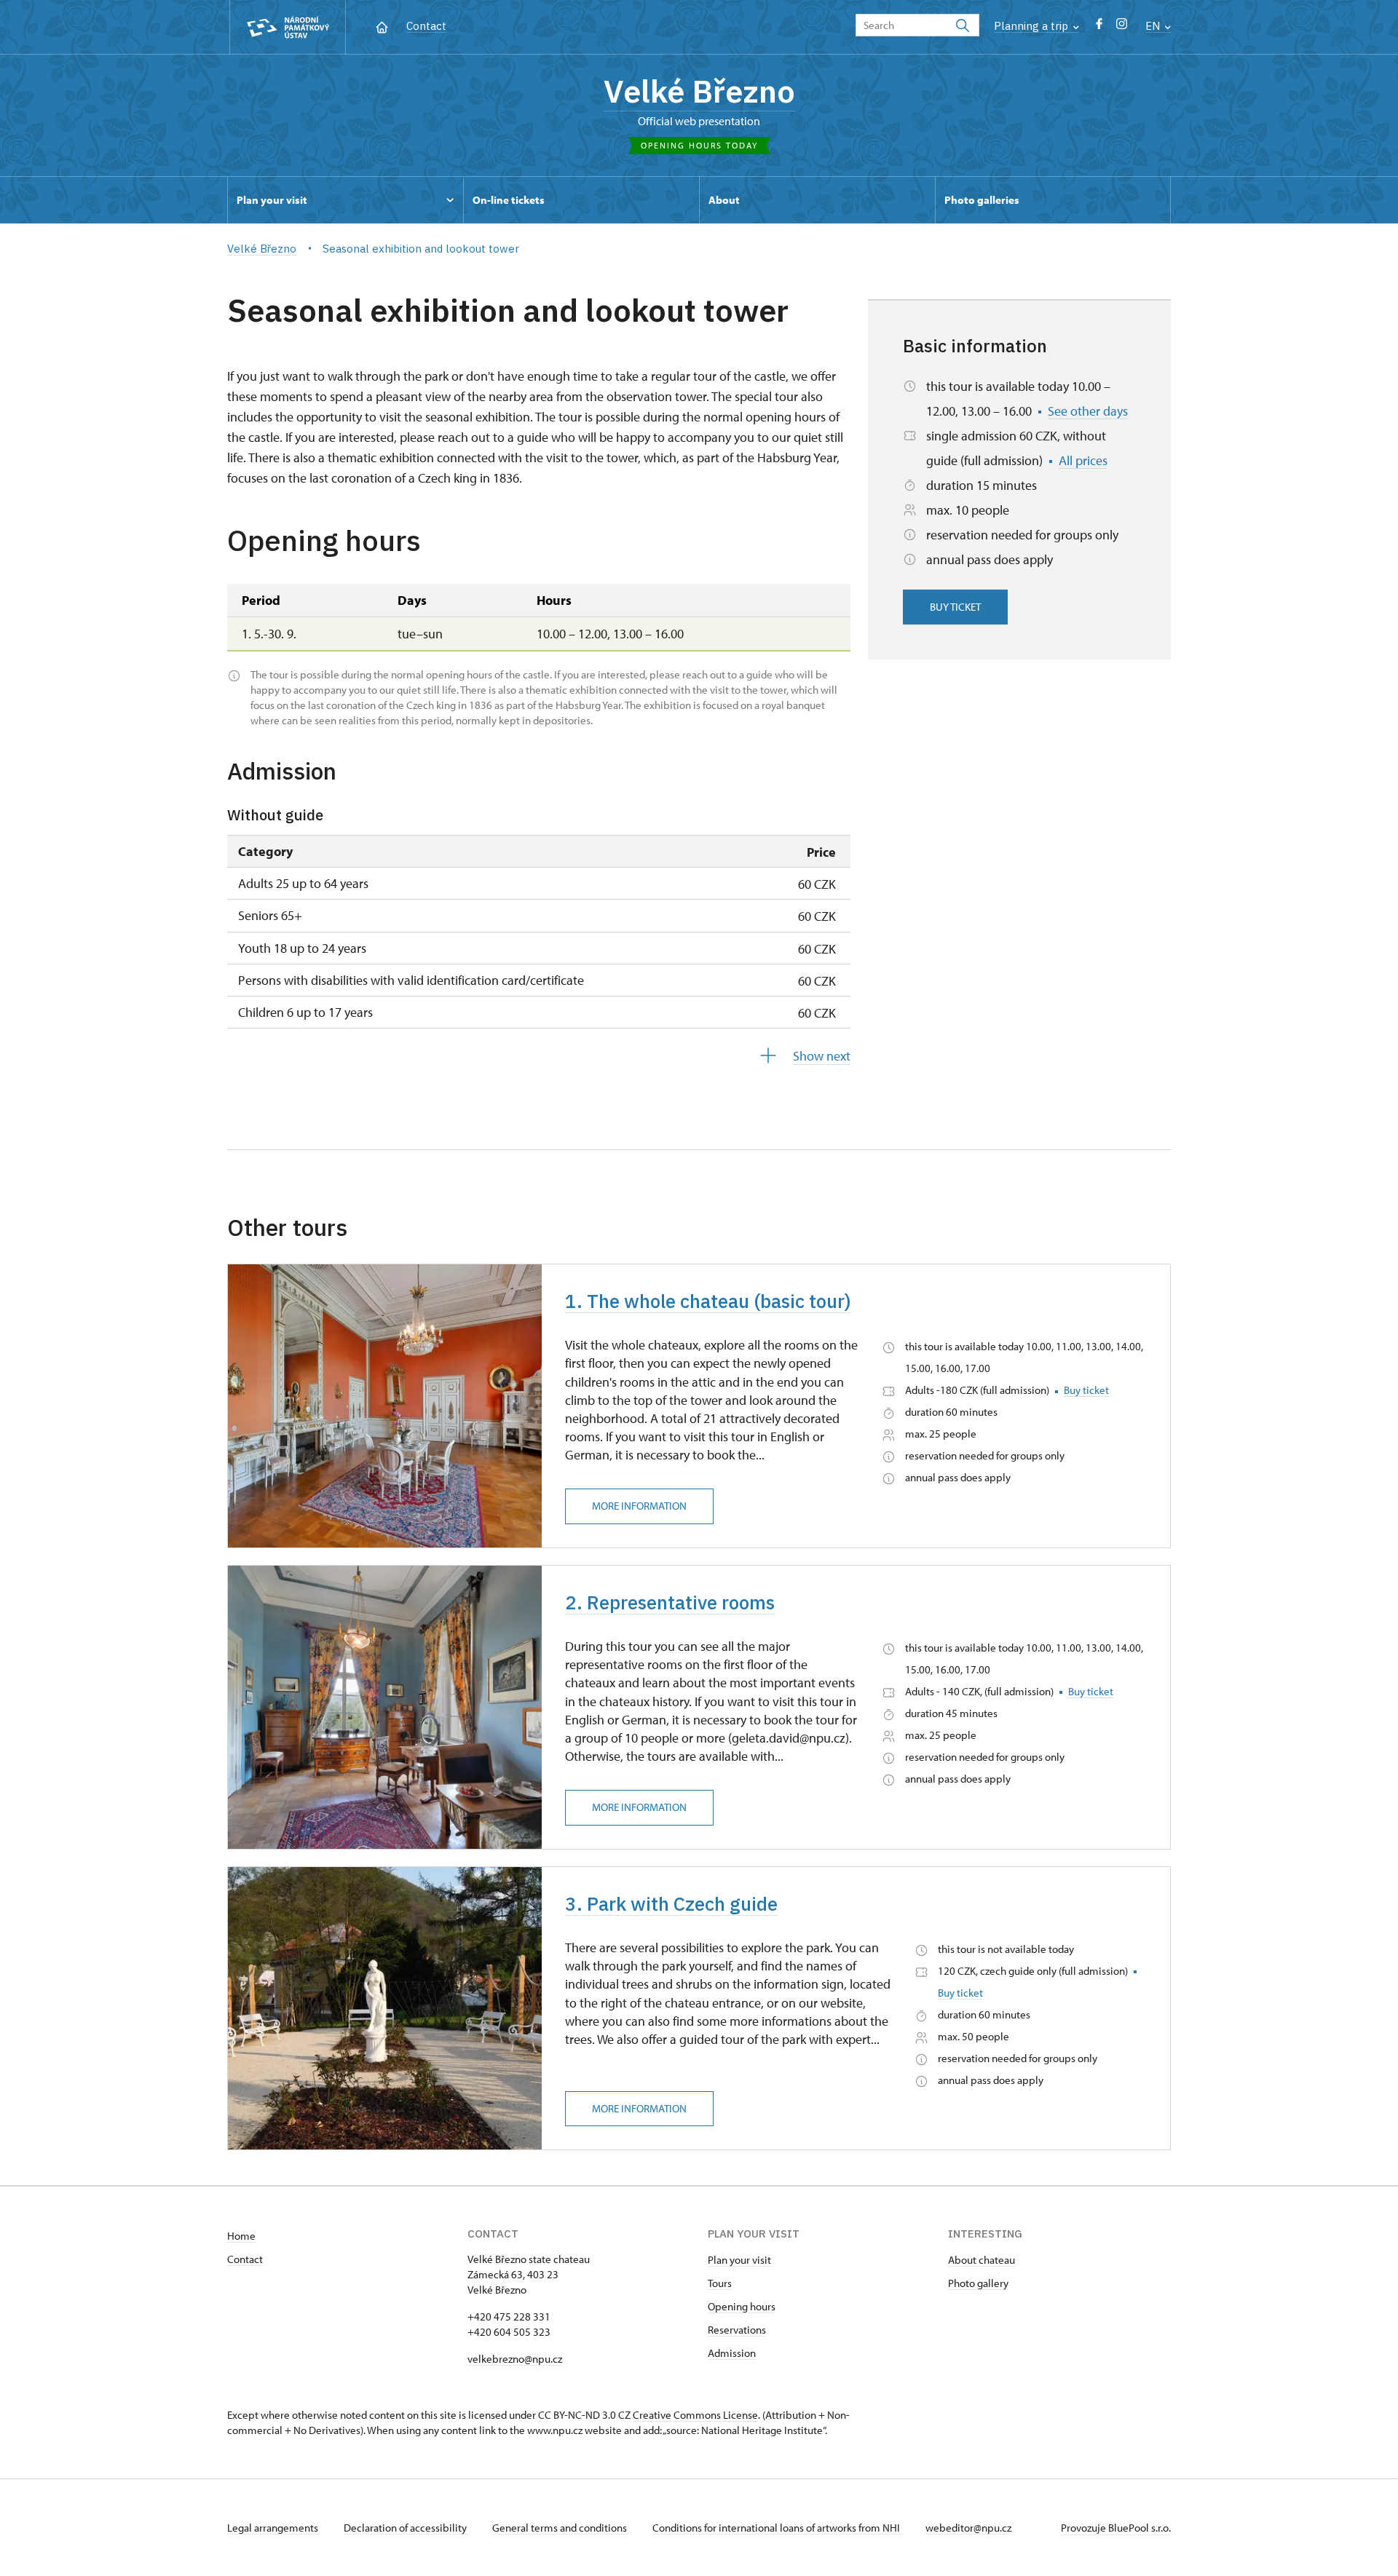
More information (639, 1506)
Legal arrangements (274, 2528)
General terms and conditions (561, 2528)
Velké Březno (699, 91)
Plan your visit (739, 2260)
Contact (426, 26)
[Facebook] (1099, 27)
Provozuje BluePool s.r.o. (1116, 2528)
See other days (1088, 411)
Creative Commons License (695, 2415)
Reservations (737, 2330)
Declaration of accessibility (406, 2528)
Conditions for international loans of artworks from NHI (777, 2528)
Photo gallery (978, 2283)
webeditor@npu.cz (968, 2528)
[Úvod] (382, 26)
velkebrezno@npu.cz (515, 2359)
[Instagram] (1122, 27)
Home (241, 2236)
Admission (732, 2353)
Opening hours (742, 2306)
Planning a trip (1032, 26)
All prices (1083, 460)
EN (1154, 26)
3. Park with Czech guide (671, 1903)
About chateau (982, 2260)
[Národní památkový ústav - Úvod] (288, 27)
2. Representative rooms (670, 1602)
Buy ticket (955, 607)
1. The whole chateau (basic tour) (708, 1301)
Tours (720, 2283)
